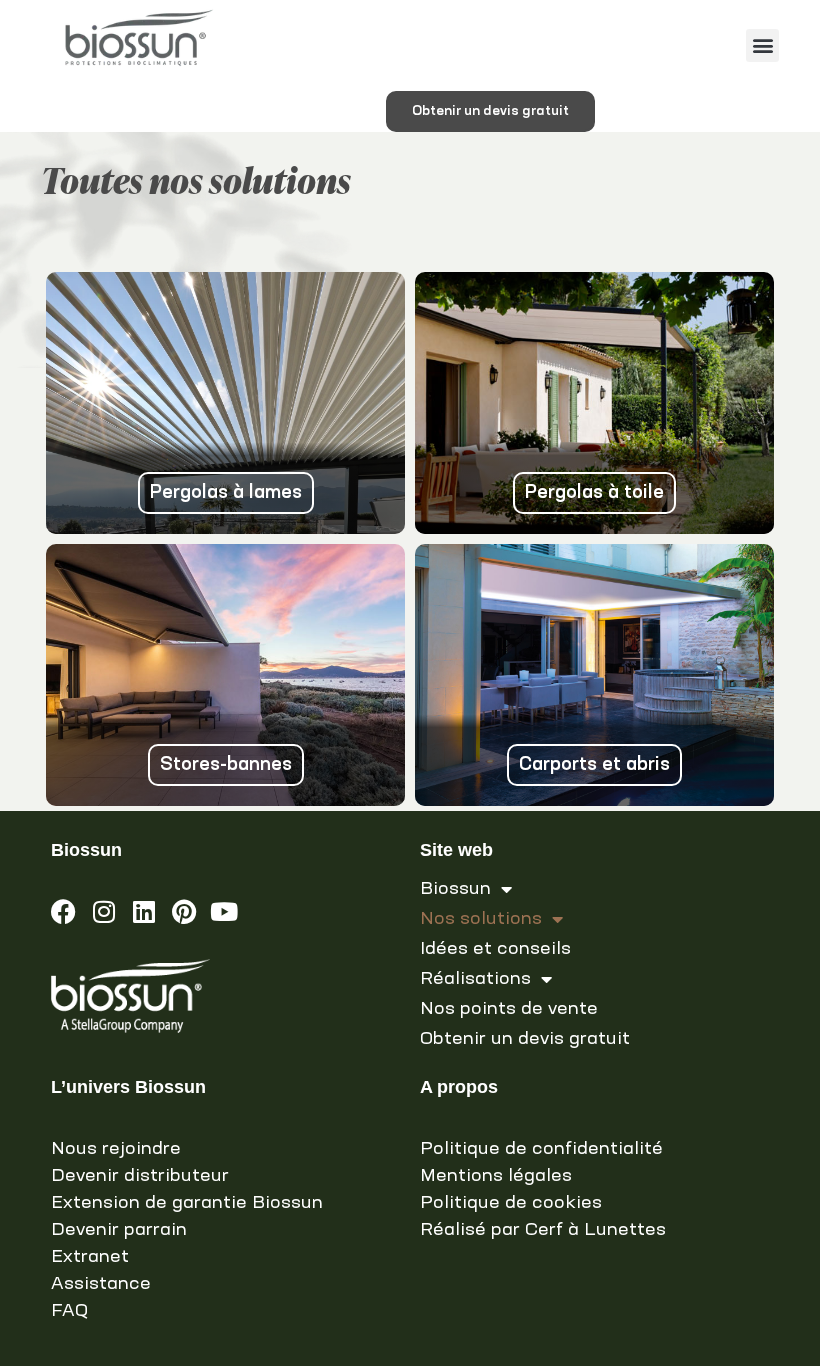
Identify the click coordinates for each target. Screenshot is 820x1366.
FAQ (69, 1311)
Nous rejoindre (116, 1149)
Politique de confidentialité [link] (541, 1149)
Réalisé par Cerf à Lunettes (543, 1230)
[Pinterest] (183, 911)
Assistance (101, 1284)
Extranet (90, 1257)
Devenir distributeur (140, 1176)
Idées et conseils (495, 949)
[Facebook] (63, 911)
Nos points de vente (509, 1009)
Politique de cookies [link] (511, 1203)
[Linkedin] (143, 911)
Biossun (455, 889)
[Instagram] (103, 911)
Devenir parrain (119, 1230)
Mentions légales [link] (496, 1176)
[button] (762, 45)
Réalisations (475, 979)
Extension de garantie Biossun (187, 1203)
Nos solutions (481, 919)
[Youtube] (223, 911)
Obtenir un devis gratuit (525, 1039)
